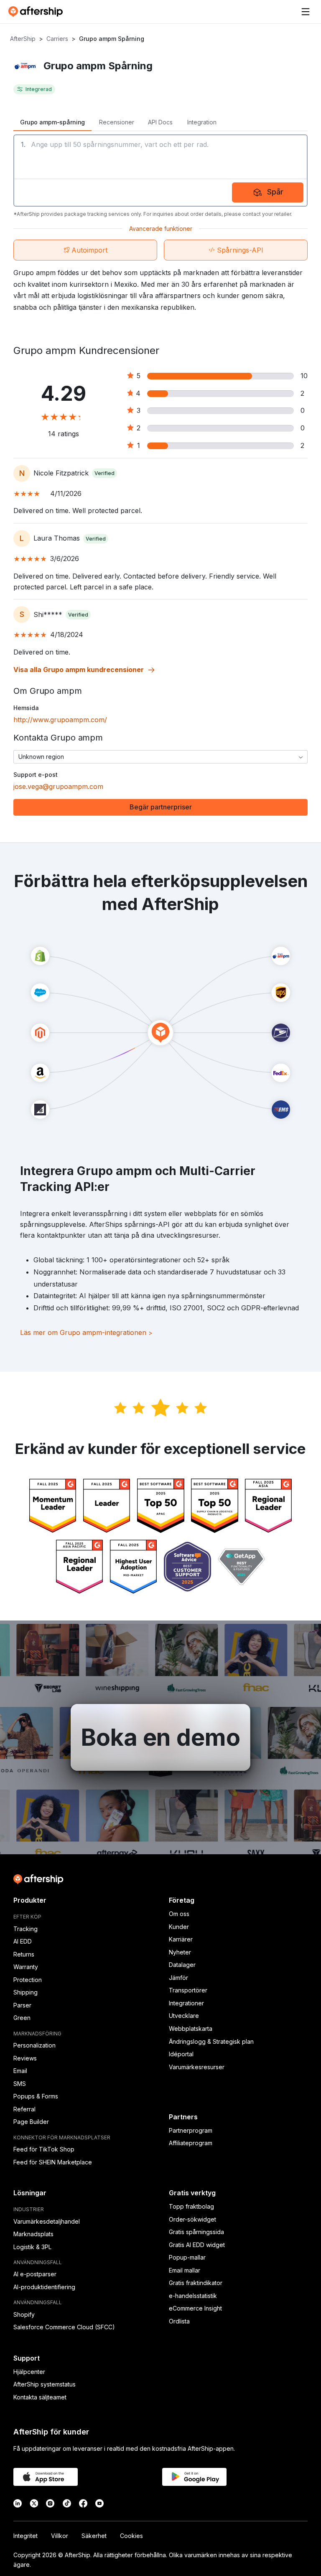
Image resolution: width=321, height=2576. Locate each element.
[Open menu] (306, 12)
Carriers (57, 39)
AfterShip (23, 39)
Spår (275, 192)
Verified (104, 473)
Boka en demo (160, 1737)
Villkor (60, 2536)
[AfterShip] (38, 12)
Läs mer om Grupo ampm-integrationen (86, 1332)
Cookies (131, 2536)
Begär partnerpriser (161, 807)
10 (304, 376)
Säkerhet (94, 2536)
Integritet (25, 2536)
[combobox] (160, 757)
